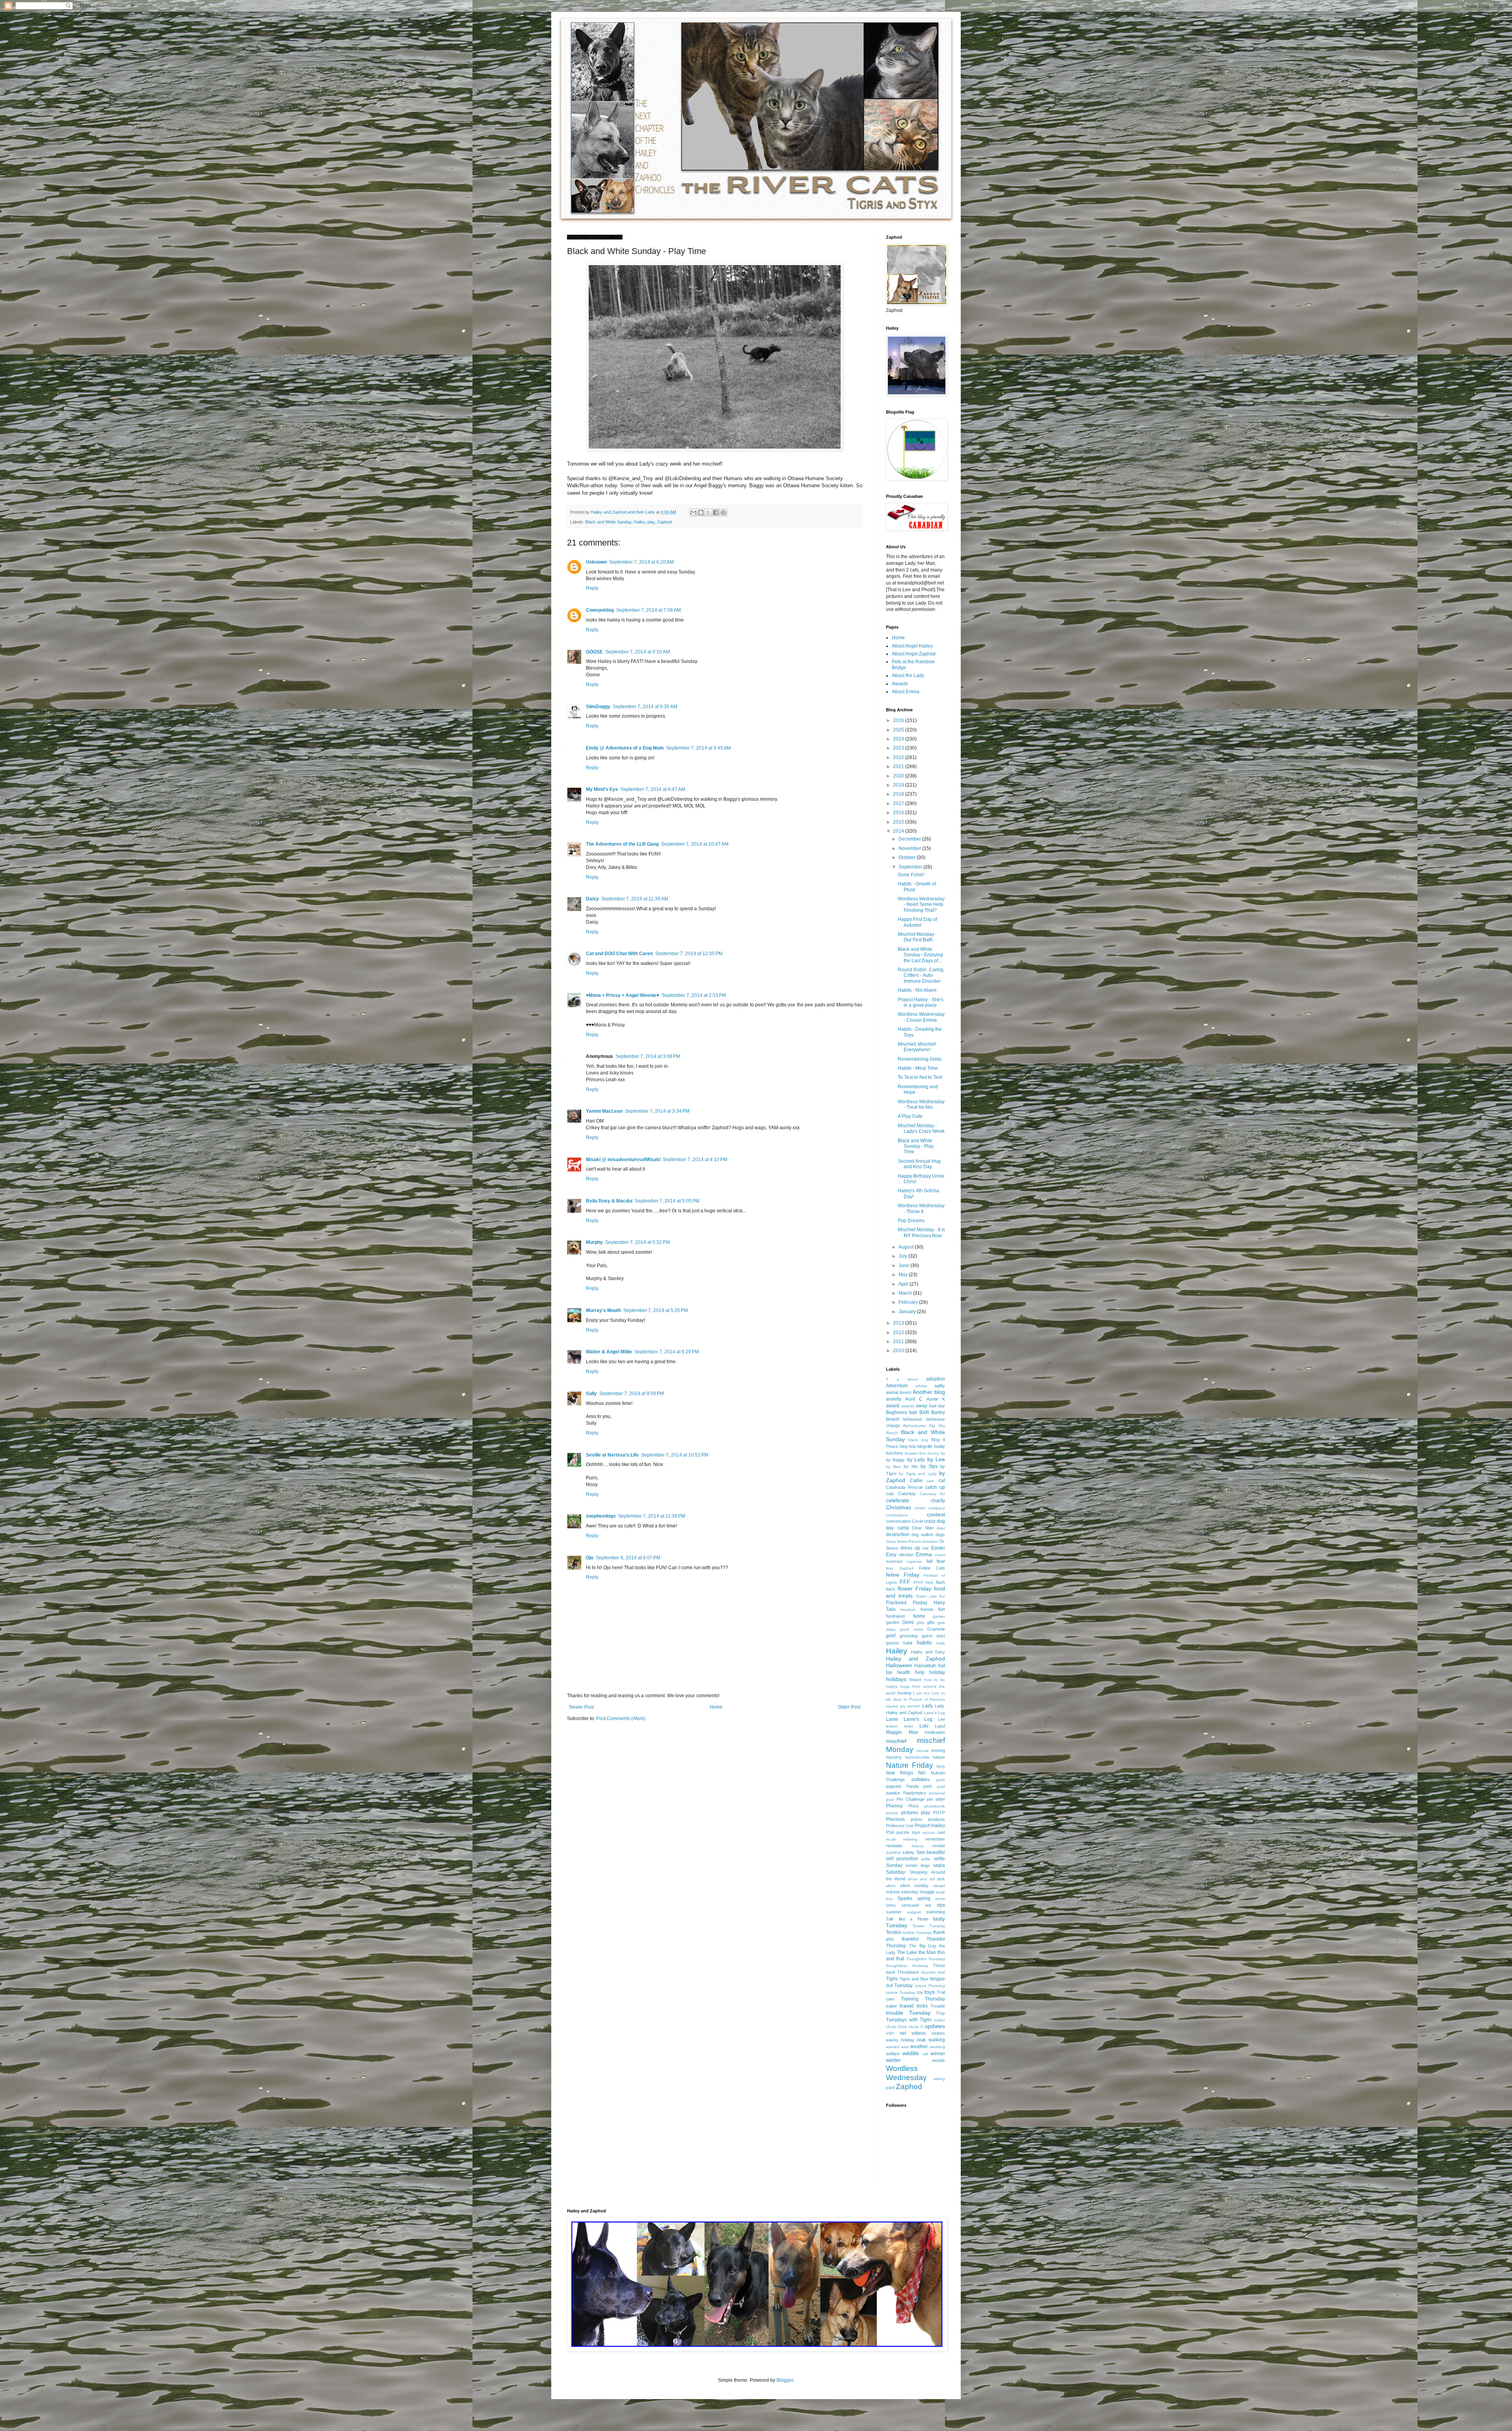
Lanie (892, 1719)
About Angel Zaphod (914, 654)
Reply (592, 588)
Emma (924, 1554)
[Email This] (693, 512)
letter (909, 1726)
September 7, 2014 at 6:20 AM (641, 562)
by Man (893, 1467)
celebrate (898, 1500)
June (904, 1266)
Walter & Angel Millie (609, 1352)
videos (919, 2033)
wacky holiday (900, 2040)
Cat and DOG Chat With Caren (619, 954)
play (651, 522)
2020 (899, 776)
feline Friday (903, 1575)
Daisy (592, 899)
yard (890, 2088)
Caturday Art (932, 1494)
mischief (896, 1741)
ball (913, 1412)
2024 (899, 739)
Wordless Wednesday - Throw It (921, 1208)
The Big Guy (923, 1946)
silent (891, 1886)
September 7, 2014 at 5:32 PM (637, 1242)
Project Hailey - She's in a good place (921, 1002)
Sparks (905, 1898)
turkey (939, 2020)
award (893, 1406)
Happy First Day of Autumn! (917, 922)
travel (907, 2006)
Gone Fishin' (911, 875)
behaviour (913, 1419)
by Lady (916, 1460)
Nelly (941, 1766)
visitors (938, 2033)
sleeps (939, 1886)
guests (892, 1643)
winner (938, 2054)
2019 (899, 785)
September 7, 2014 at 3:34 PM (657, 1111)
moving (938, 1750)
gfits (920, 1623)
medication (935, 1732)
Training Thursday (923, 1999)
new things (900, 1773)
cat (942, 1481)
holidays (896, 1679)
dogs (940, 1535)
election (906, 1555)
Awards (900, 684)
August (907, 1247)
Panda (913, 1786)
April (904, 1284)
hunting (904, 1693)
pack (941, 1780)
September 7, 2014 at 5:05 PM (667, 1201)
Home (716, 1707)
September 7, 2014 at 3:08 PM (648, 1056)
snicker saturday (902, 1892)
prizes (917, 1819)
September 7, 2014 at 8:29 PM (667, 1352)
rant (941, 1832)
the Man (927, 1952)
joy (903, 1706)
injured (892, 1706)
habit (908, 1643)
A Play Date (910, 1116)
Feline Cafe (932, 1568)
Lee (941, 1719)
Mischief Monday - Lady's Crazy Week (921, 1128)
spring (924, 1898)
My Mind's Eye (602, 789)
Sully (591, 1394)
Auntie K (936, 1399)
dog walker (922, 1535)
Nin (922, 1773)
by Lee (936, 1459)
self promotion (902, 1859)
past (941, 1786)
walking (937, 2040)
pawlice (893, 1793)
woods (939, 2060)
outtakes (921, 1780)
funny (919, 1616)
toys (930, 1992)
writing (939, 2079)
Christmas (899, 1507)
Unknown (596, 562)
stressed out (916, 1905)
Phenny (894, 1806)
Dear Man (923, 1528)
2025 (899, 730)
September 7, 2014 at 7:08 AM (649, 610)
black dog (918, 1440)
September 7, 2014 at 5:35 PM (656, 1310)
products (937, 1819)
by (943, 1453)
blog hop (908, 1446)
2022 (899, 757)
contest (936, 1514)
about (913, 1379)
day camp (898, 1528)
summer (894, 1912)
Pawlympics (915, 1793)
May (904, 1275)
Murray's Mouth (603, 1310)
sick (941, 1879)
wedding (937, 2047)
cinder (920, 1508)
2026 (899, 720)
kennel (914, 1706)
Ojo (590, 1558)
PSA (890, 1832)
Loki (924, 1726)
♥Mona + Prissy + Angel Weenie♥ (623, 995)
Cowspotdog (600, 610)
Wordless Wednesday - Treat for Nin (921, 1104)
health (904, 1672)
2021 (899, 766)
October (908, 857)
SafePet (893, 1853)
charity (938, 1501)
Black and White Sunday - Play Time (916, 1146)
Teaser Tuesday (929, 1926)
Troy (940, 2013)
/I (887, 1379)
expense (914, 1562)
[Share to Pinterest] (723, 512)
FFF (905, 1582)
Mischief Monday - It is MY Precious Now (921, 1232)
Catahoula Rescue (904, 1487)
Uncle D (916, 2027)
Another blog (929, 1392)
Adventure (897, 1386)
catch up (935, 1487)
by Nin (911, 1466)
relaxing (910, 1839)
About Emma (906, 692)
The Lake (907, 1952)
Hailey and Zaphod (915, 1659)
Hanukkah (925, 1666)
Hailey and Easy (928, 1652)
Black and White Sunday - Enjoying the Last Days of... (920, 955)
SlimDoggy (598, 707)
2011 (899, 1342)
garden (893, 1622)
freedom (908, 1610)
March (906, 1293)
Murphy (594, 1242)
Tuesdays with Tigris (909, 2020)
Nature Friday (910, 1765)
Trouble (938, 2006)
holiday (937, 1672)
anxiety (894, 1399)
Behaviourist (914, 1426)
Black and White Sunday (608, 522)
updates (935, 2026)
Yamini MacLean (604, 1111)
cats (890, 1494)
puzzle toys (908, 1832)
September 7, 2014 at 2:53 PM (694, 995)
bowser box (915, 1453)
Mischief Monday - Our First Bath (917, 937)
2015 (899, 822)
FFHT (918, 1582)
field (929, 1582)
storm (940, 1899)
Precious (895, 1819)
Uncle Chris (896, 2027)
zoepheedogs (601, 1516)
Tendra (893, 1932)
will (925, 2054)
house (915, 1679)
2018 (899, 794)
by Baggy (895, 1460)
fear (941, 1561)
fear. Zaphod (900, 1568)
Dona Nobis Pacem (903, 1541)
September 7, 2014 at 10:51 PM (675, 1455)
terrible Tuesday (917, 1933)
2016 (899, 813)
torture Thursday (930, 1986)
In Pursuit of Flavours (924, 1699)
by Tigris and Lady (918, 1474)
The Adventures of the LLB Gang (622, 844)
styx (941, 1905)
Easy (891, 1555)
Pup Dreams (911, 1221)
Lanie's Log (918, 1719)
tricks (922, 2006)
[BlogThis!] (701, 512)
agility (940, 1386)
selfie (926, 1859)
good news (911, 1629)
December (910, 839)
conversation (898, 1521)
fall (930, 1561)
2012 (899, 1332)
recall (891, 1839)
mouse (923, 1751)
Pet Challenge (911, 1799)
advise (921, 1386)
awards (908, 1406)
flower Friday (914, 1589)
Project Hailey (930, 1826)
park (928, 1786)
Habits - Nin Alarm (917, 990)
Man (913, 1732)
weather (919, 2047)
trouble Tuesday (908, 2013)
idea (897, 1699)
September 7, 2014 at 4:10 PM (695, 1160)
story (891, 1905)
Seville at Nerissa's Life (612, 1455)
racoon (929, 1833)
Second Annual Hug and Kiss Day (919, 1164)
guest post (933, 1636)
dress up (910, 1548)
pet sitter (936, 1799)
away (922, 1406)
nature (939, 1757)
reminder (894, 1846)
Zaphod (664, 522)
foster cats (926, 1596)
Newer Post (581, 1707)
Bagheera (897, 1412)
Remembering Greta (920, 1059)
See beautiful (931, 1852)
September (911, 867)
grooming (909, 1636)
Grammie (936, 1629)
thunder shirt (933, 1972)
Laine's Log (935, 1713)
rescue (918, 1846)
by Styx (929, 1466)
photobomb (935, 1806)
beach (893, 1419)
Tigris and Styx (914, 1979)
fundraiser (896, 1616)
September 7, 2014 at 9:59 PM (632, 1394)
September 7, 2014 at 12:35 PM (689, 954)
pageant (894, 1786)
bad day (937, 1406)
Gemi (908, 1622)
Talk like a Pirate (907, 1919)
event (940, 1555)
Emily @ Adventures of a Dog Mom (625, 748)
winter (893, 2060)
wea (905, 2047)
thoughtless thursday (907, 1966)
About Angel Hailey (912, 646)
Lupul (940, 1726)
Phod (913, 1806)
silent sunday (914, 1885)
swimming (936, 1912)
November (910, 848)
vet (903, 2033)
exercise (894, 1561)
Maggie (894, 1732)
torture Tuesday (901, 1992)
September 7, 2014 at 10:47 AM (695, 844)
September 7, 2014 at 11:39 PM (652, 1516)
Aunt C (914, 1399)
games (939, 1616)
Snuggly (927, 1892)
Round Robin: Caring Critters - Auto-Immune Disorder (921, 975)
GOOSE (594, 652)
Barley (938, 1412)
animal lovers (899, 1392)
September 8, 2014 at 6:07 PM (628, 1558)
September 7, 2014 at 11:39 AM (635, 899)
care (930, 1481)
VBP (890, 2033)
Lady (927, 1706)
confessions (897, 1515)
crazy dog (935, 1521)
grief (891, 1636)
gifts (931, 1622)
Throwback (908, 1972)
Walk (921, 2040)
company (937, 1508)
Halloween (899, 1665)
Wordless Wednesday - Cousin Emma (921, 1017)
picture (892, 1813)
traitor (891, 2006)
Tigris (892, 1979)
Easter (938, 1548)
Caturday (907, 1494)
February (909, 1302)
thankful (910, 1939)
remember (935, 1839)
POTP (939, 1813)
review (939, 1846)
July (903, 1256)
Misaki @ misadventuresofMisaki (623, 1160)
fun (942, 1609)
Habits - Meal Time (918, 1068)
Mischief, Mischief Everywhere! (917, 1047)
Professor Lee (900, 1826)
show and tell (921, 1879)
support (914, 1912)
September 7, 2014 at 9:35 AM (645, 707)
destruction (898, 1535)
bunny (933, 1453)
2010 (899, 1351)
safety (908, 1852)
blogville (925, 1446)
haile (941, 1643)
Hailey (639, 522)
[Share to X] (708, 512)
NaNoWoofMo (917, 1757)
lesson (892, 1726)
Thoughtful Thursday (926, 1959)
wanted (893, 2047)
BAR (924, 1412)
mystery (894, 1757)
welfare (893, 2054)
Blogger (785, 2380)
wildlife (911, 2053)
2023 (899, 748)
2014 (899, 831)
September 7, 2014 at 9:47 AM (653, 789)
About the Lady (908, 675)
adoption (936, 1379)
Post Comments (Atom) (621, 1718)
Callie (916, 1481)
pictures (910, 1813)
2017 (899, 804)
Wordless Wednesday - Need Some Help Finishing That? (921, 905)
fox (942, 1596)
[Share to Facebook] (716, 512)
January (908, 1312)
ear (926, 1548)
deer (941, 1528)
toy (920, 1992)
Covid (917, 1521)
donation (930, 1541)
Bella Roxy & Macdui (609, 1201)
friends (927, 1609)
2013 (899, 1323)
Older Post (849, 1707)
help (920, 1672)
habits (924, 1642)
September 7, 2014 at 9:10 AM (637, 652)
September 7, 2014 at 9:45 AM (699, 748)
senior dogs (918, 1865)
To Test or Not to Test (920, 1077)
